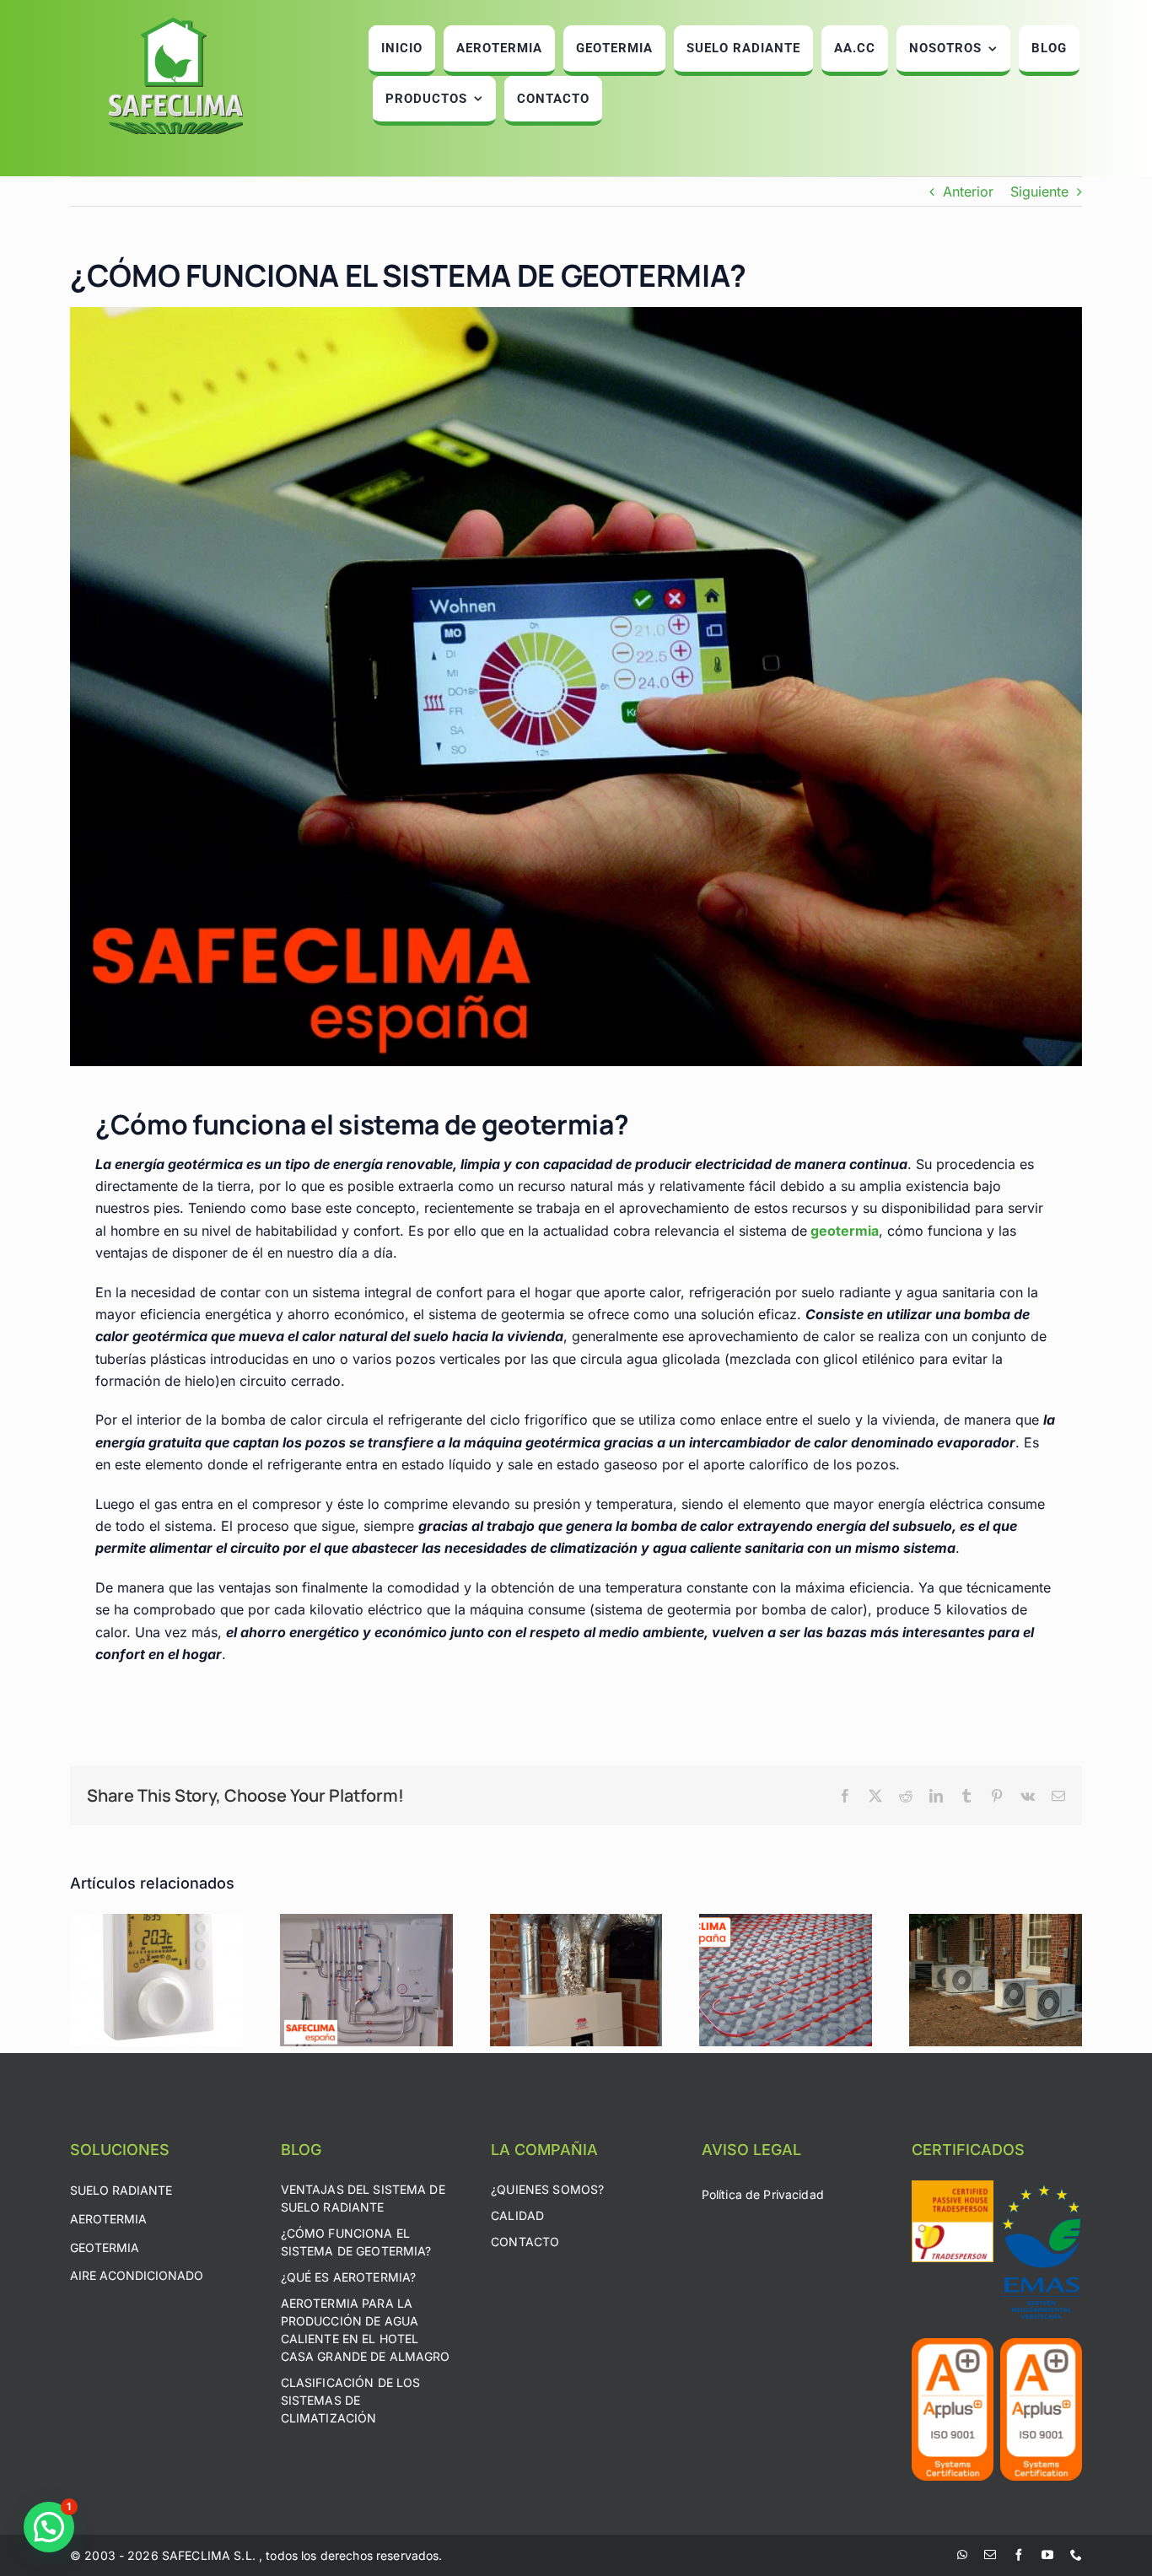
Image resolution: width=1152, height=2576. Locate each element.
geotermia (845, 1231)
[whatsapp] (962, 2555)
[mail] (990, 2555)
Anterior (968, 191)
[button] (49, 2527)
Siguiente (1039, 191)
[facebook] (1019, 2555)
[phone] (1076, 2555)
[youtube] (1047, 2555)
